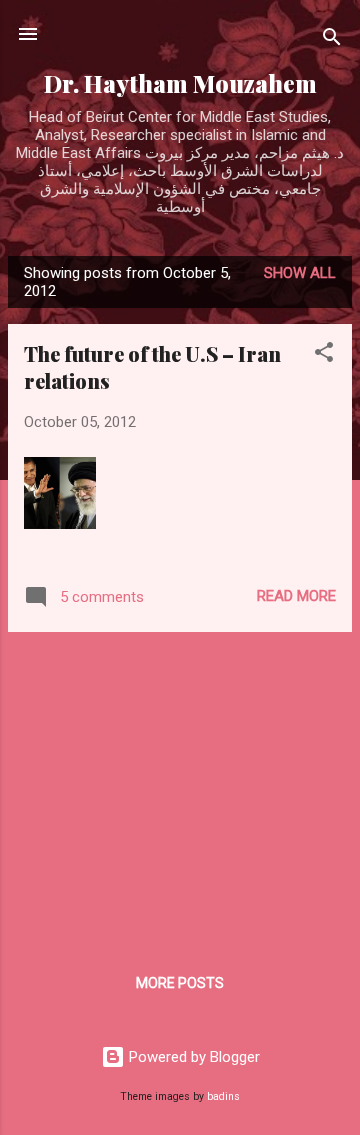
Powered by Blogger (192, 1057)
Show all (300, 273)
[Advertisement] (180, 788)
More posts (180, 983)
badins (223, 1096)
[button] (324, 355)
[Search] (332, 40)
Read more (296, 596)
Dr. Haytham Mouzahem (180, 83)
